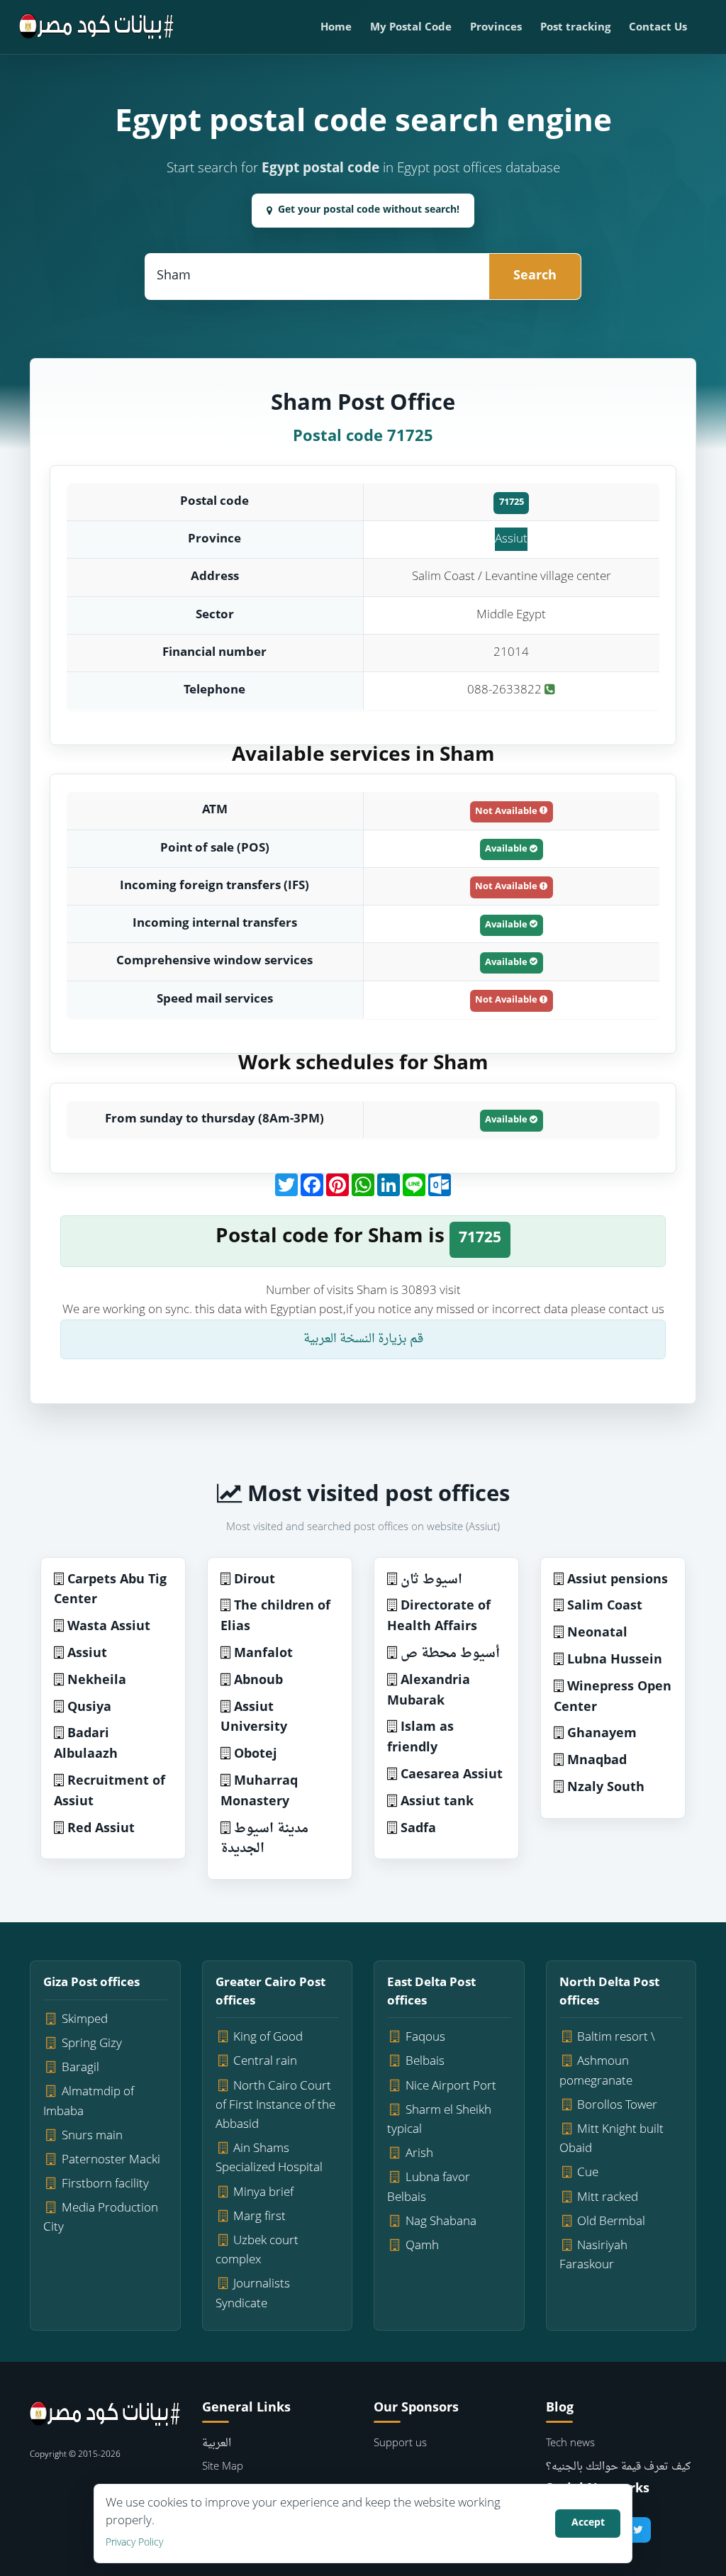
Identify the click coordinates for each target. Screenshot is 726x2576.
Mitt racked (608, 2198)
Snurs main (92, 2136)
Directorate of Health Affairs (439, 1617)
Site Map (223, 2467)
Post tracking (575, 28)
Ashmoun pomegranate (596, 2071)
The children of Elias (275, 1617)
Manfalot (263, 1654)
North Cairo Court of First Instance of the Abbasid (275, 2106)
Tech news (570, 2444)
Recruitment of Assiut (110, 1792)
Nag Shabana (441, 2222)
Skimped (85, 2020)
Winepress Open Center (613, 1697)
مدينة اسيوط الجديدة (264, 1839)
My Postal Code (411, 28)
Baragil (80, 2068)
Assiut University (254, 1718)
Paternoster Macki (111, 2160)
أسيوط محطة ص (450, 1654)
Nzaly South (606, 1788)
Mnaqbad (597, 1761)
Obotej (256, 1755)
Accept (588, 2523)
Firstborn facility (105, 2184)
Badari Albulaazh (86, 1744)
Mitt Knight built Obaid (612, 2139)
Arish (419, 2154)
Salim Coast (605, 1606)
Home (336, 28)
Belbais (425, 2062)
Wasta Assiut (109, 1627)
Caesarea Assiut (452, 1775)
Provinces (496, 28)
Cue (588, 2173)
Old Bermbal (611, 2222)
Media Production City (101, 2218)
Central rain (265, 2062)
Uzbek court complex (257, 2251)
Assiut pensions (618, 1580)
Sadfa (418, 1829)
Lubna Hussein (615, 1660)
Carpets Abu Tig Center (110, 1590)
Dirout (255, 1580)
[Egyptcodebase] (97, 27)
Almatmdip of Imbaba (89, 2102)
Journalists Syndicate (253, 2294)
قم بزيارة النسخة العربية (363, 1339)
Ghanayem (602, 1734)
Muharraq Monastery (259, 1792)
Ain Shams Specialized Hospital (269, 2158)
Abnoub (258, 1681)
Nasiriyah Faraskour (594, 2256)
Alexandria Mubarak (429, 1691)
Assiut (511, 539)
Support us (400, 2444)
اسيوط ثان (431, 1580)
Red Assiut (101, 1829)
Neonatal (597, 1633)
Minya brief (263, 2193)
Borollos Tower (617, 2106)
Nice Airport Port (451, 2086)
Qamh (422, 2246)
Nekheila (97, 1681)
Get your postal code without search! (369, 210)
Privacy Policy (134, 2543)
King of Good (268, 2037)
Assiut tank (437, 1802)
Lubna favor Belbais (429, 2187)
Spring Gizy (92, 2044)
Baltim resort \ (616, 2037)
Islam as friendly (420, 1738)
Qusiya (89, 1708)
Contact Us (658, 28)
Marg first (259, 2217)
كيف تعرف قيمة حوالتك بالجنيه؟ (618, 2467)
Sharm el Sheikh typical (439, 2120)
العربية (217, 2444)
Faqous (425, 2037)
